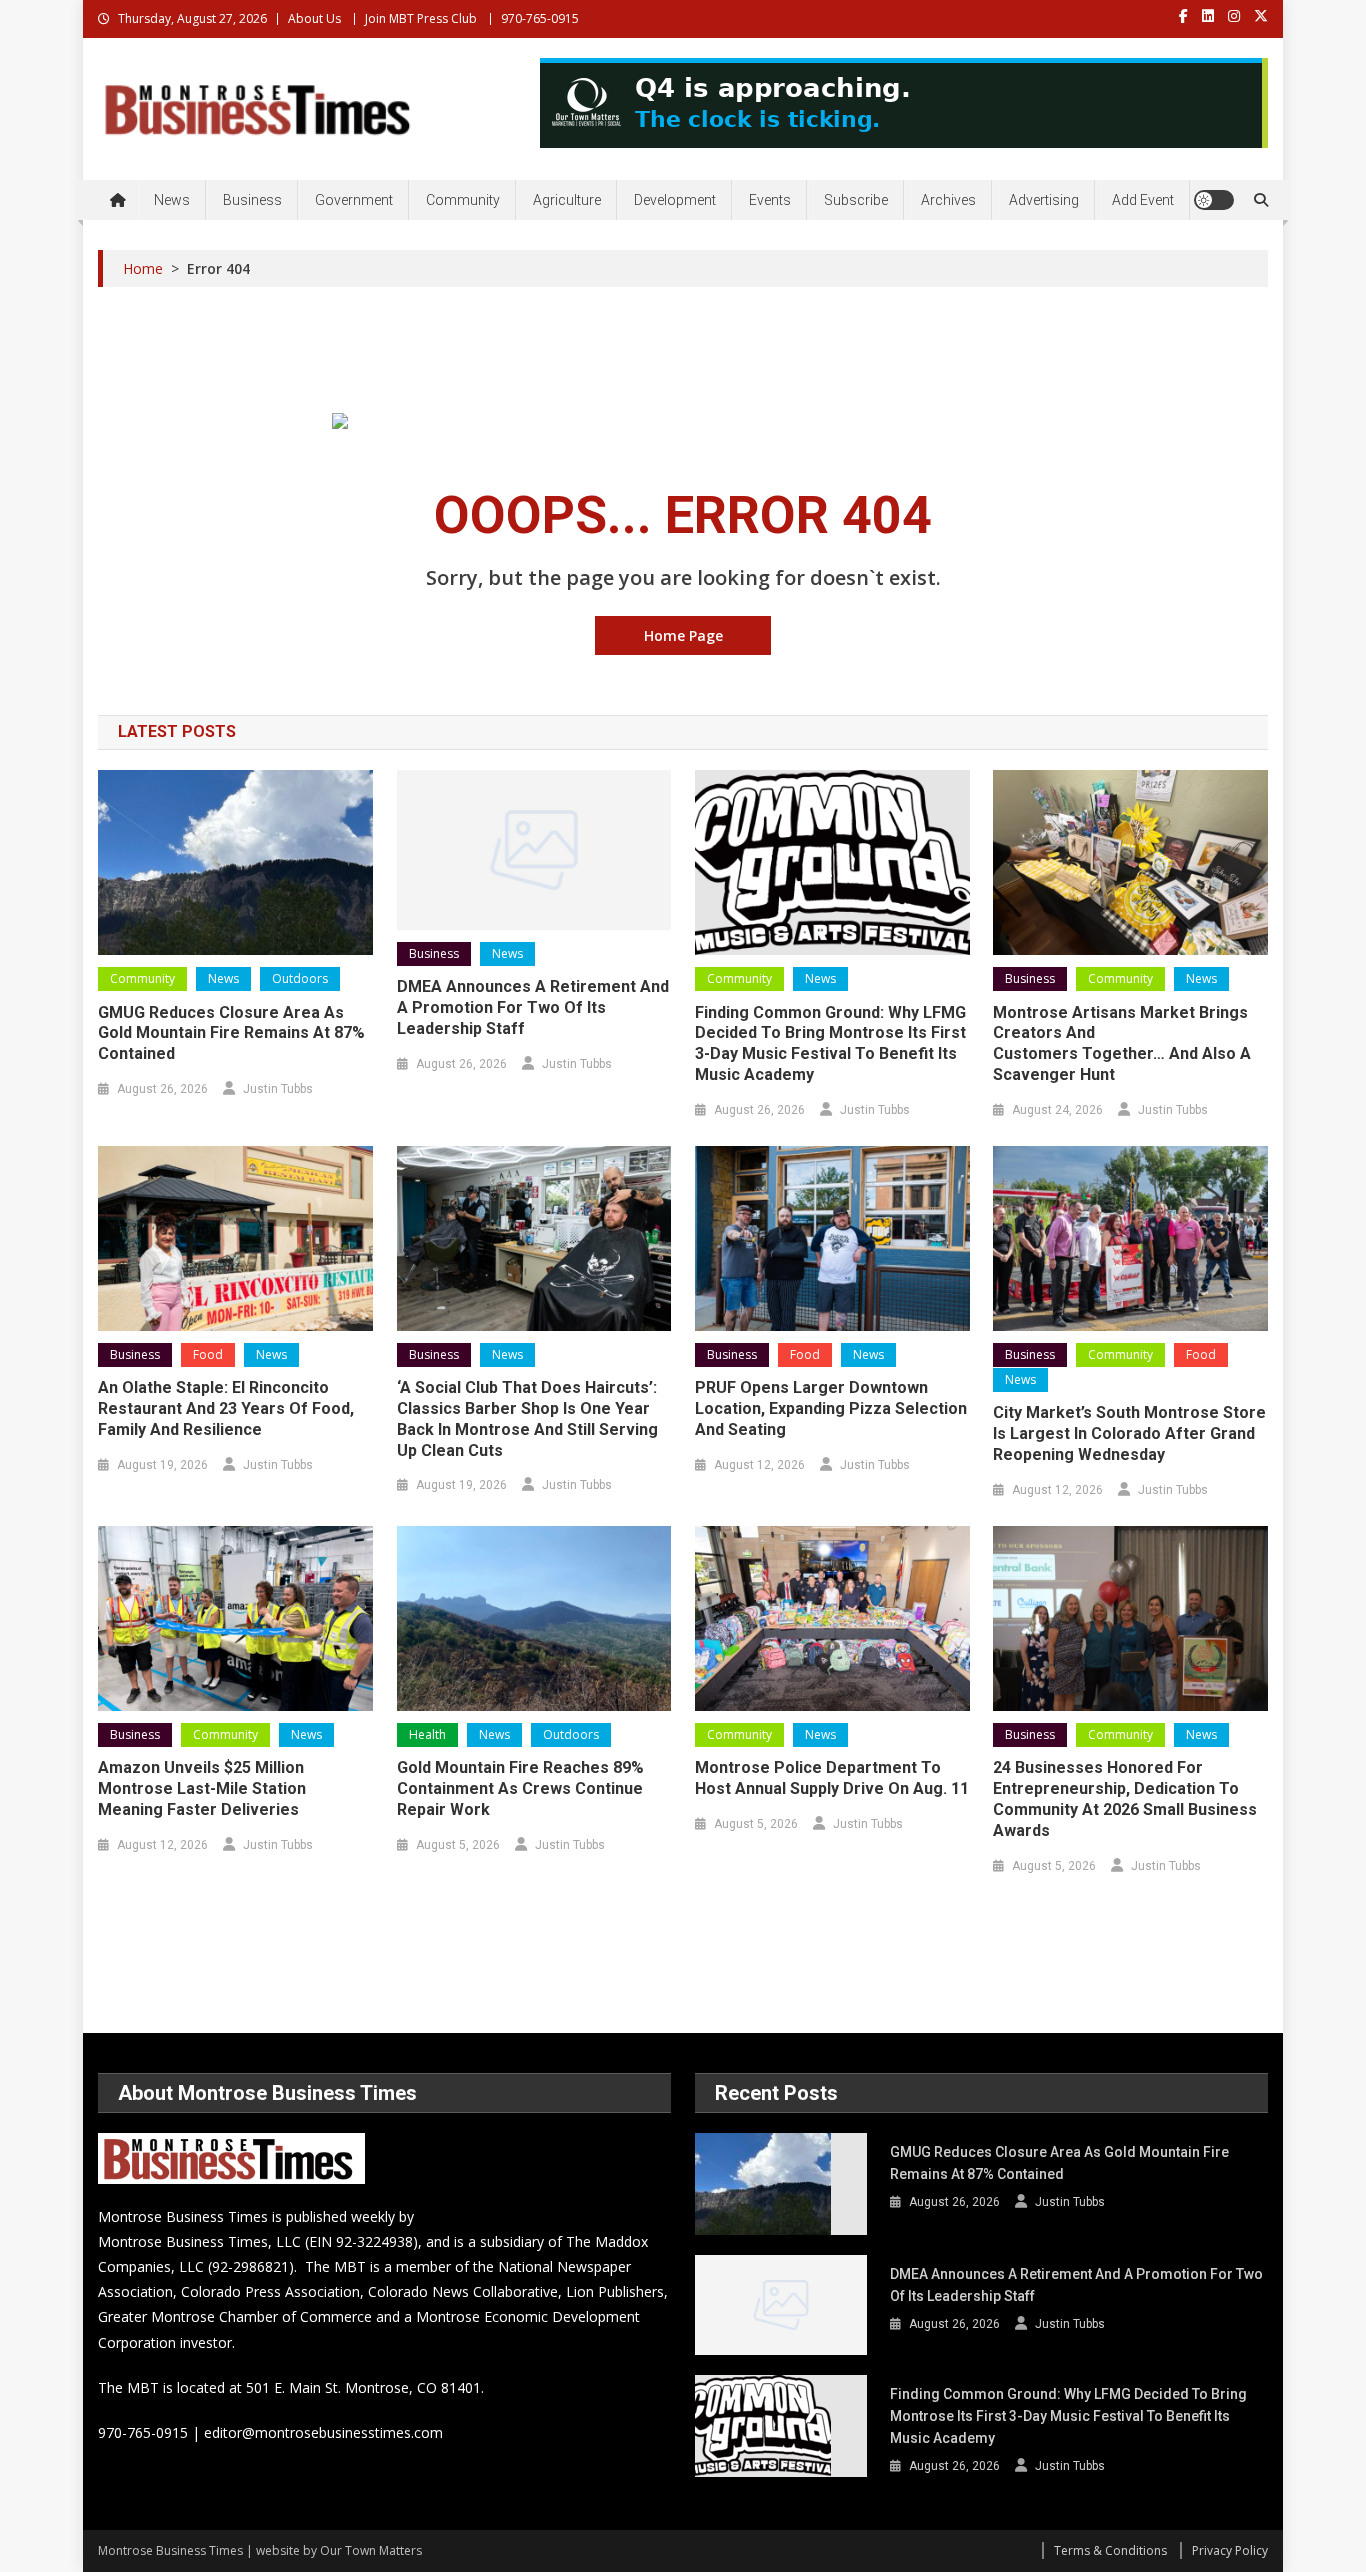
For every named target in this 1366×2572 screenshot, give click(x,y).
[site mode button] (1214, 200)
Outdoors (300, 978)
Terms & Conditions (1110, 2550)
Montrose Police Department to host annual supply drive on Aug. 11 (832, 1778)
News (172, 200)
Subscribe (856, 200)
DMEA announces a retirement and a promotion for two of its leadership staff (533, 1007)
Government (354, 200)
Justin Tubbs (278, 1089)
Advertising (1044, 200)
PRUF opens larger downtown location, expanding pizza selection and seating (831, 1408)
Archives (948, 200)
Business (252, 200)
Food (208, 1354)
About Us (314, 18)
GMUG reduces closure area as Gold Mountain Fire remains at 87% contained (231, 1033)
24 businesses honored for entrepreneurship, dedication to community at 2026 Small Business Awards (1125, 1798)
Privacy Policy (1230, 2550)
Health (427, 1734)
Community (463, 200)
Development (675, 200)
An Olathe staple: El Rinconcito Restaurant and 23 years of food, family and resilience (226, 1408)
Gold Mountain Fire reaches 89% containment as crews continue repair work (520, 1788)
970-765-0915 (540, 18)
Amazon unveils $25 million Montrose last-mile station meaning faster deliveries (202, 1788)
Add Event (1143, 200)
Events (770, 200)
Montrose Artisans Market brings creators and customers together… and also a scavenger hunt (1122, 1043)
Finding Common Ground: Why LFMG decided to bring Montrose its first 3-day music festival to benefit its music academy (830, 1043)
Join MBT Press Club (421, 18)
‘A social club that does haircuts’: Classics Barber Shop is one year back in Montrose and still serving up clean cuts (527, 1418)
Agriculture (567, 200)
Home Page (683, 635)
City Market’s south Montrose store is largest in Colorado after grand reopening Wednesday (1129, 1433)
